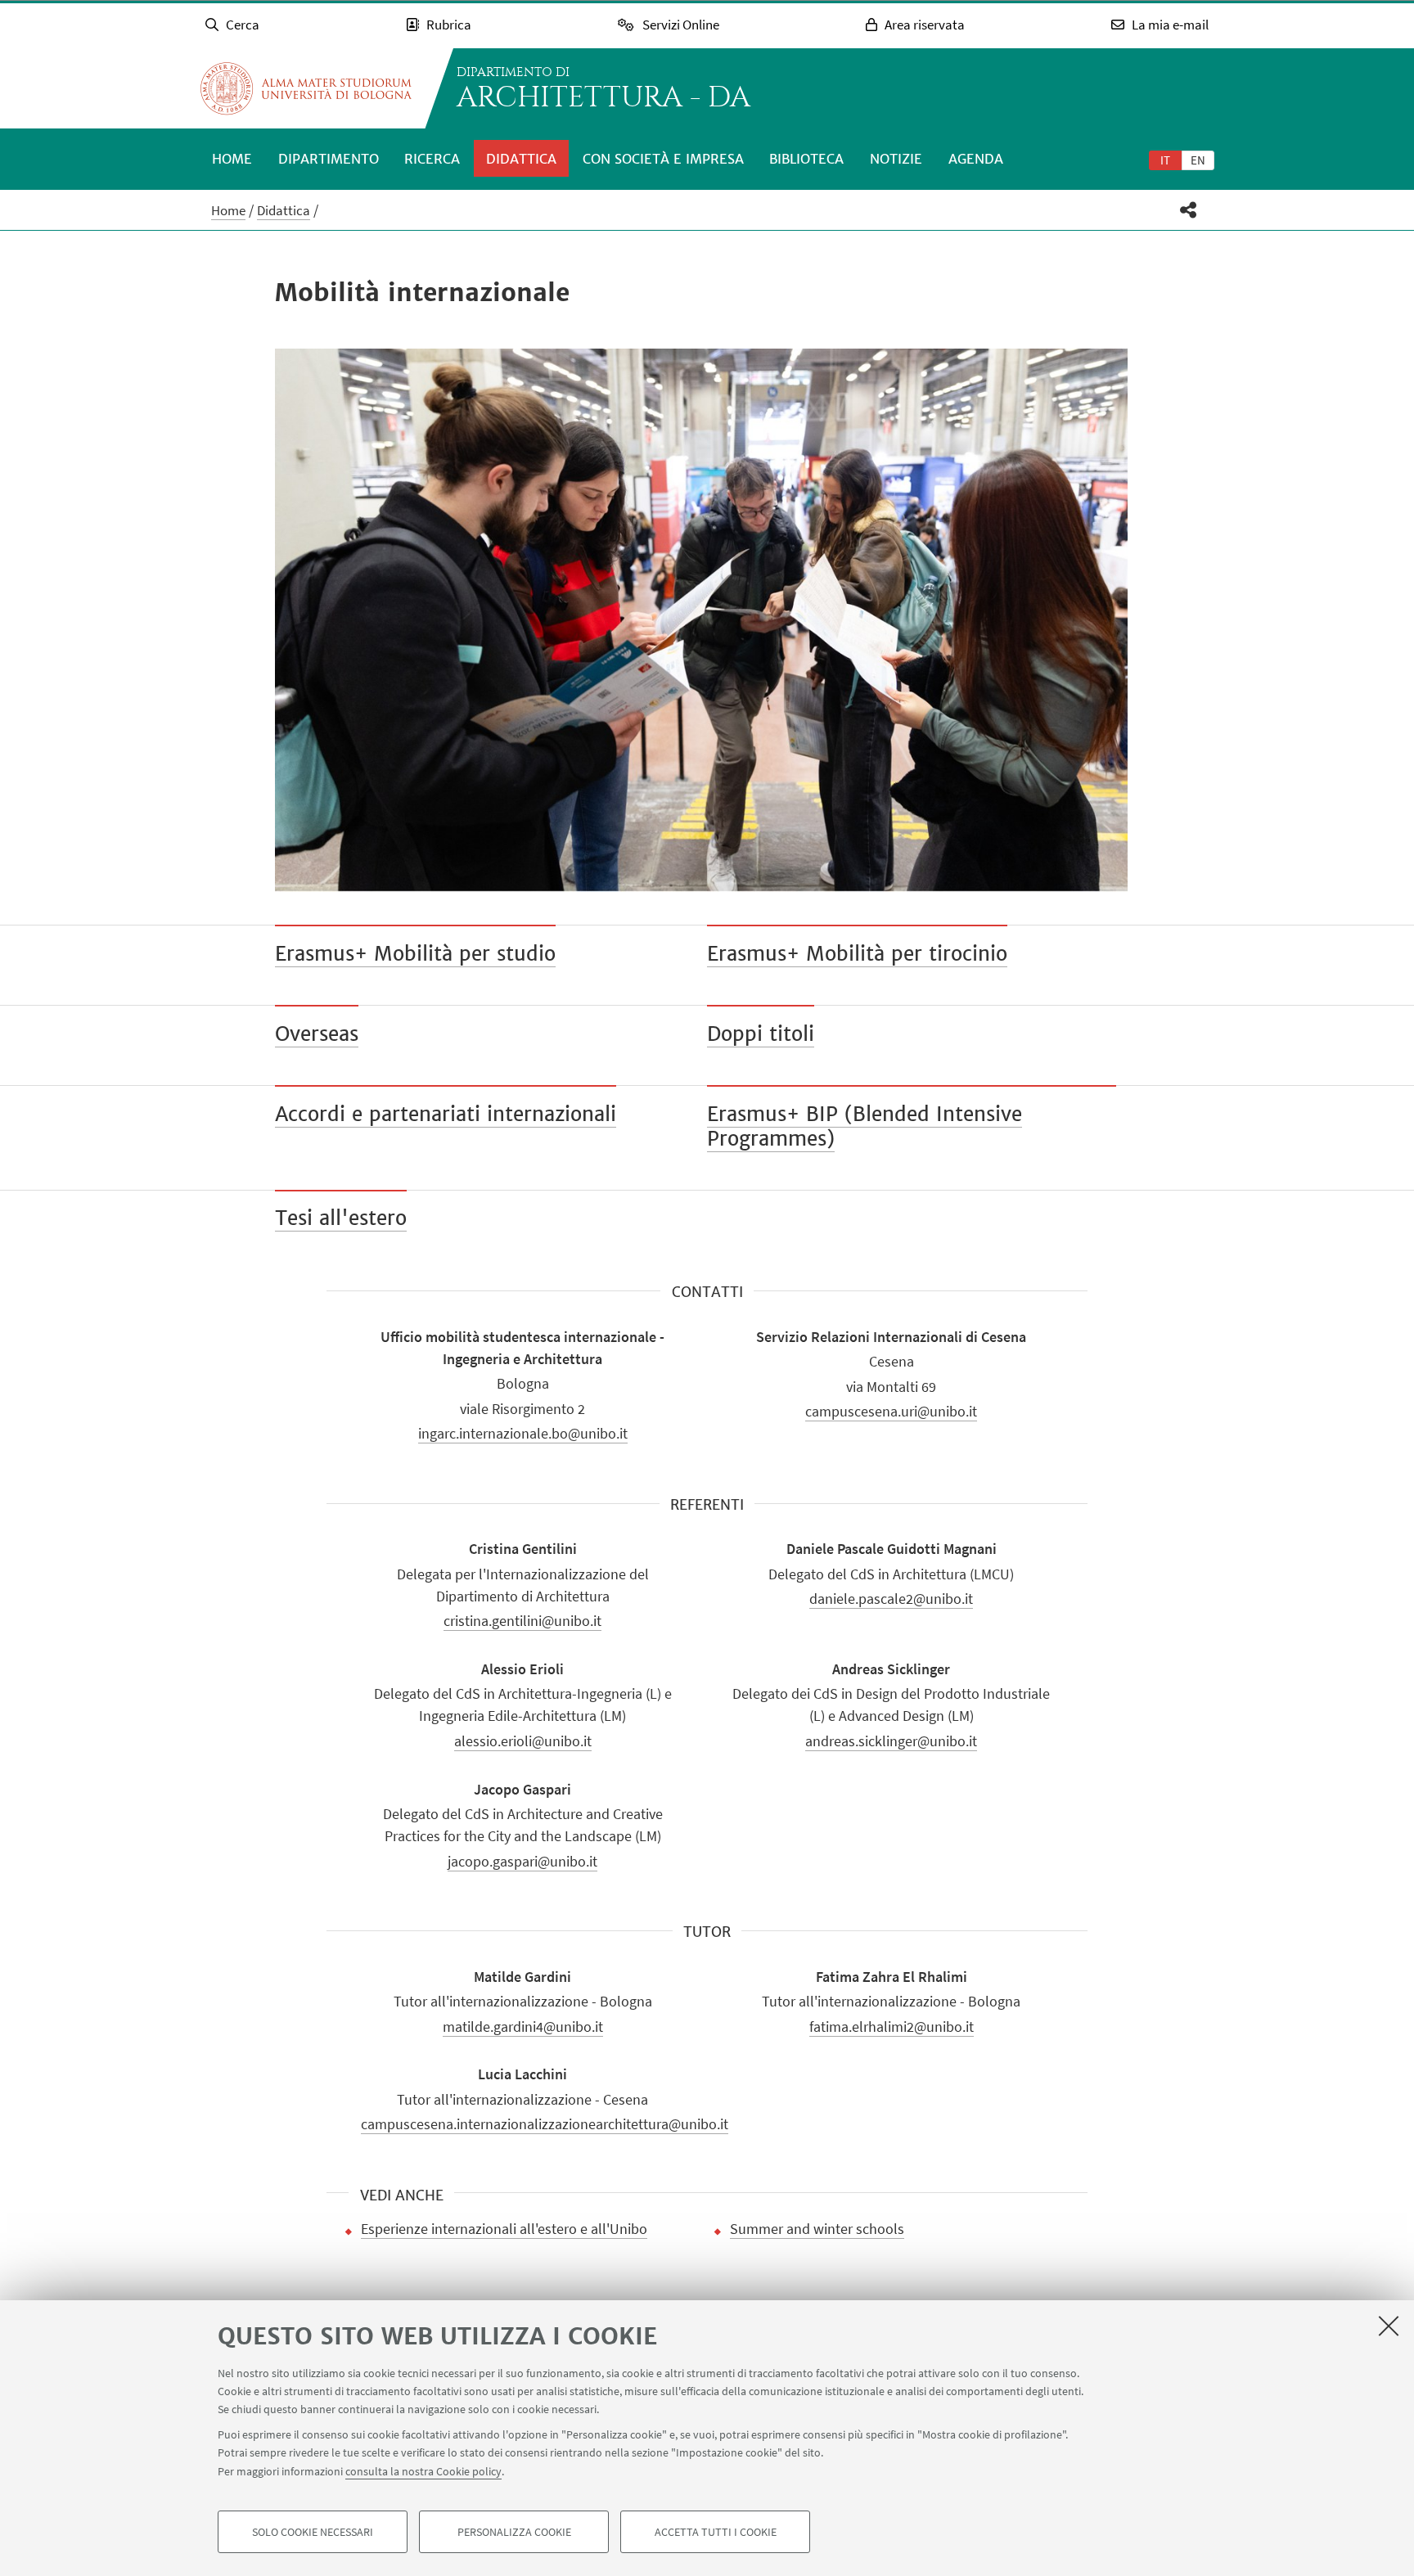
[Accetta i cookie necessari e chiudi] (1389, 2326)
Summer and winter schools (817, 2229)
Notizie (896, 159)
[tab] (1165, 160)
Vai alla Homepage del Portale (306, 88)
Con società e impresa (663, 159)
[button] (1189, 210)
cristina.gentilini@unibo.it (522, 1621)
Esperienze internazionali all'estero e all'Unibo (504, 2229)
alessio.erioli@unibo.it (523, 1741)
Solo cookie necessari (313, 2532)
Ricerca (432, 159)
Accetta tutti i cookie (716, 2532)
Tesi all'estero (341, 1218)
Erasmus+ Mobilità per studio (415, 954)
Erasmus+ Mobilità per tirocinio (857, 954)
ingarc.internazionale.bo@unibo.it (523, 1433)
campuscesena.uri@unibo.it (891, 1411)
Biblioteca (806, 159)
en (1198, 160)
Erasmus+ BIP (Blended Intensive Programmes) (865, 1126)
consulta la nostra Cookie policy (423, 2471)
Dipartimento (329, 159)
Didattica (521, 159)
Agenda (976, 159)
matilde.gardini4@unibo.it (523, 2027)
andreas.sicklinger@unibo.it (891, 1741)
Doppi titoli (761, 1034)
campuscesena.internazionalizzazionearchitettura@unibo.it (545, 2124)
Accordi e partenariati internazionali (446, 1114)
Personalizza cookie (514, 2532)
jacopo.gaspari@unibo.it (522, 1861)
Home (232, 159)
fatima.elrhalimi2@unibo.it (892, 2027)
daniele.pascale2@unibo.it (891, 1599)
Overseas (317, 1034)
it (1165, 160)
